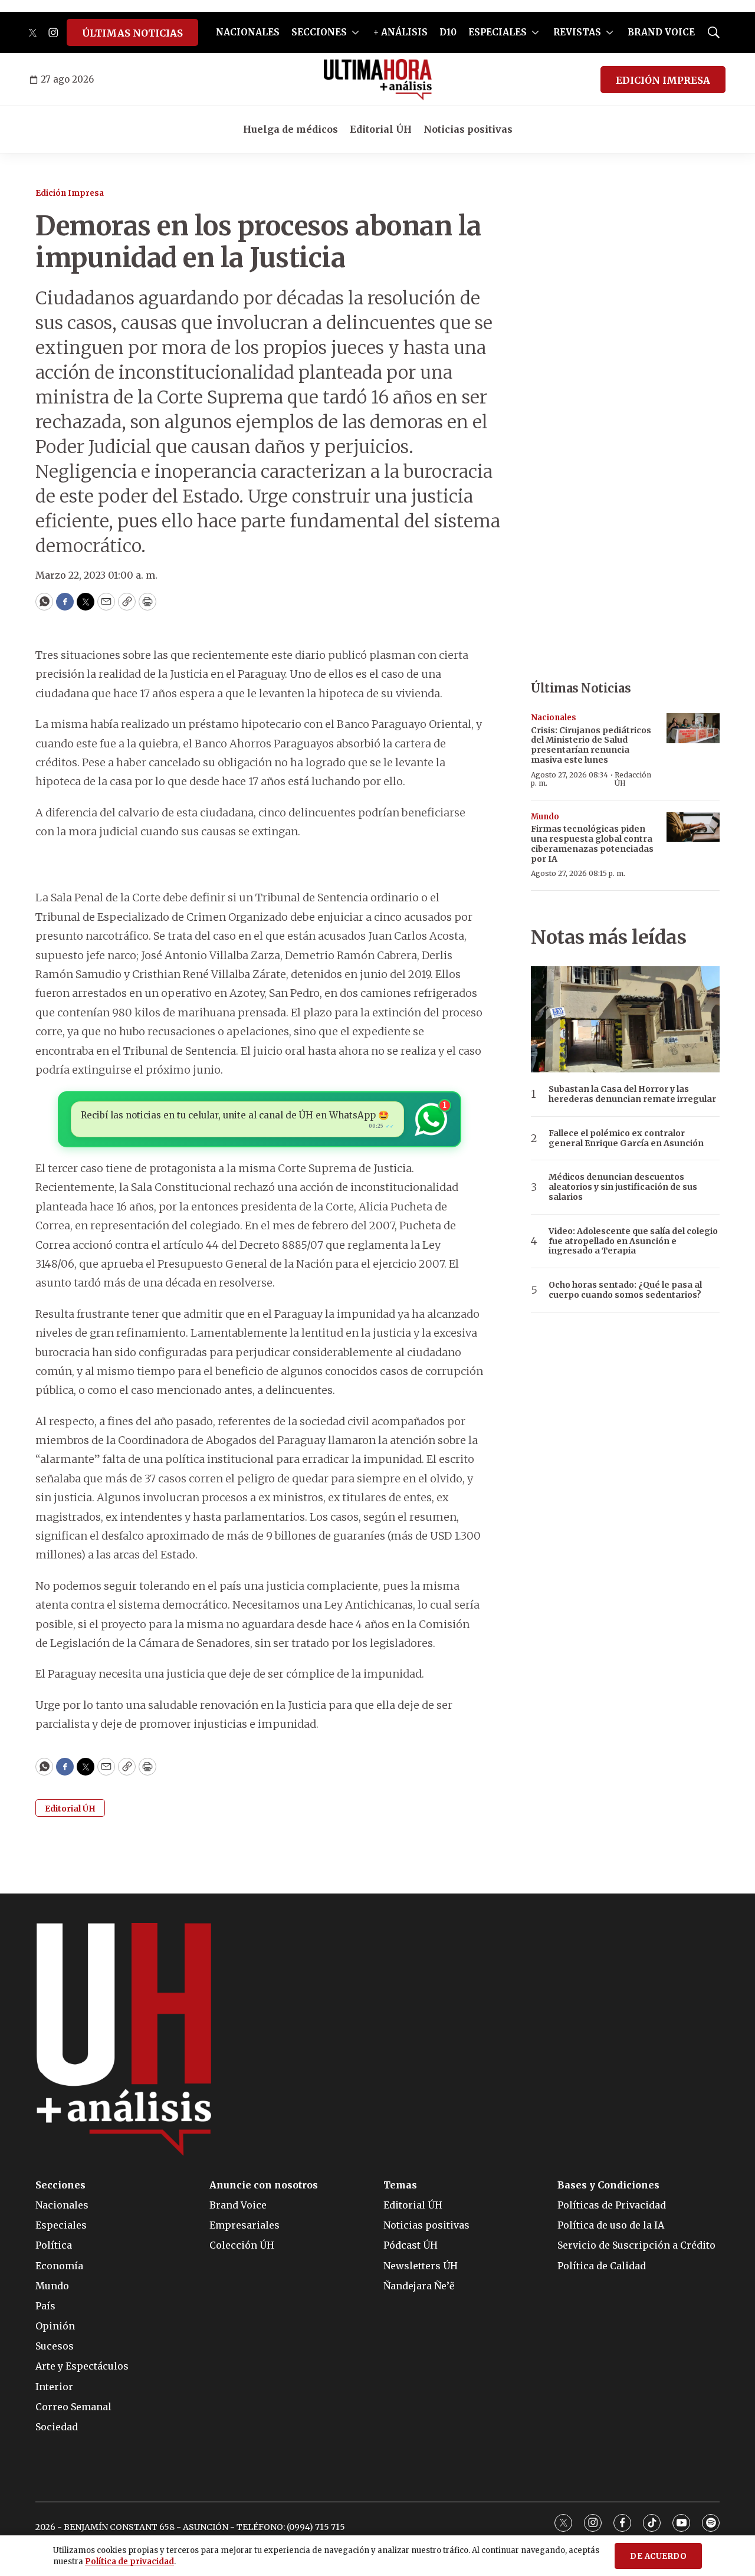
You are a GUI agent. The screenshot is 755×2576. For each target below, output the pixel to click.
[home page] (378, 80)
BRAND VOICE (661, 32)
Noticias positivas (468, 129)
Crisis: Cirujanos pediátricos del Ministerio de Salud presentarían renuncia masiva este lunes (591, 745)
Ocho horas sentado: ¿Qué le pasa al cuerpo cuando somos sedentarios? (625, 1290)
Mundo (545, 817)
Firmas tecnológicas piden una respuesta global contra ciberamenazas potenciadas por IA (592, 844)
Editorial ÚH (381, 129)
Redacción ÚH (633, 779)
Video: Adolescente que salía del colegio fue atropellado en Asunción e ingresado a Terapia (633, 1241)
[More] (355, 32)
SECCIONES (319, 32)
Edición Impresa (70, 193)
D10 (448, 32)
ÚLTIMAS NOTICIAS (132, 33)
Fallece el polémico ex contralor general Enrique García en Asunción (626, 1138)
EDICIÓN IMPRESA (663, 80)
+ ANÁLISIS (401, 32)
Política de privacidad (129, 2562)
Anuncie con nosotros (264, 2185)
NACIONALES (248, 32)
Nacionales (554, 718)
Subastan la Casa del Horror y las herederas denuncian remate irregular (632, 1094)
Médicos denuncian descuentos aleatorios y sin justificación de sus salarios (623, 1187)
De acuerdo (658, 2556)
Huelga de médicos (290, 129)
